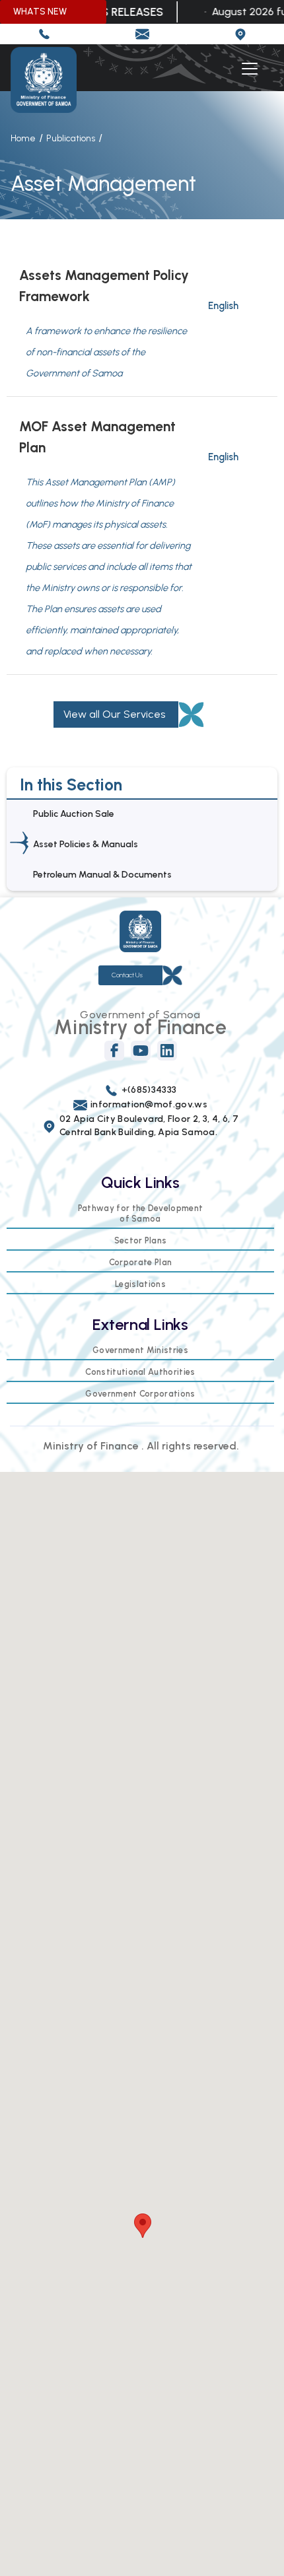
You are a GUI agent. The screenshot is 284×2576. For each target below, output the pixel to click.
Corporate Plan (140, 1262)
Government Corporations (140, 1394)
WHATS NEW (40, 12)
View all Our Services (114, 714)
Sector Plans (141, 1240)
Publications (71, 138)
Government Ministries (140, 1350)
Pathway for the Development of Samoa (141, 1213)
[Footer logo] (140, 931)
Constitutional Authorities (140, 1372)
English (223, 306)
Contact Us (127, 975)
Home (23, 138)
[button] (247, 69)
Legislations (140, 1284)
